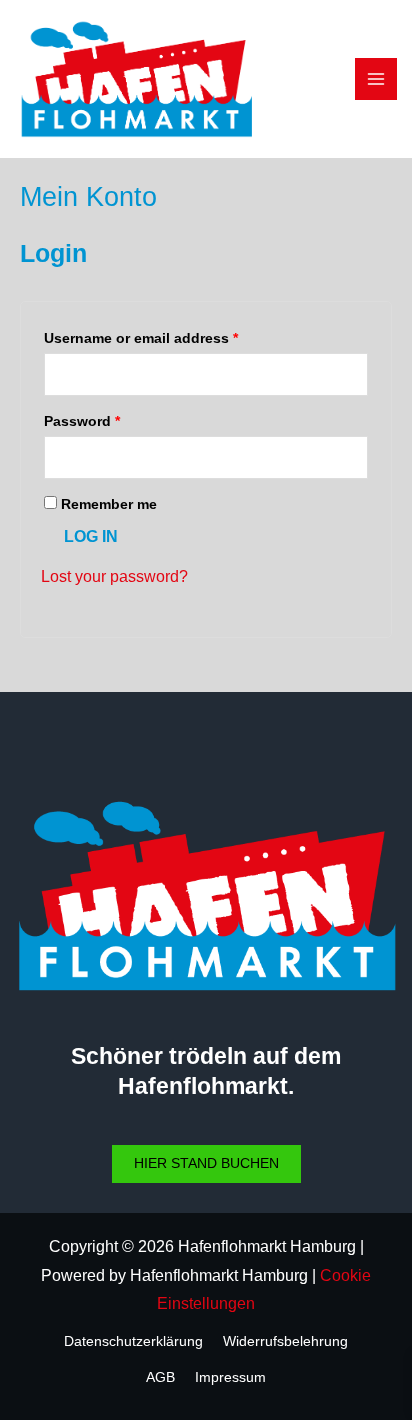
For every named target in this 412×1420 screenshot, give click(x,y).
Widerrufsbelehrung (285, 1341)
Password (82, 421)
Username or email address (141, 338)
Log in (91, 536)
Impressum (230, 1377)
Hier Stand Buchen (206, 1163)
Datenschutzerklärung (133, 1341)
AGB (160, 1377)
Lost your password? (114, 576)
